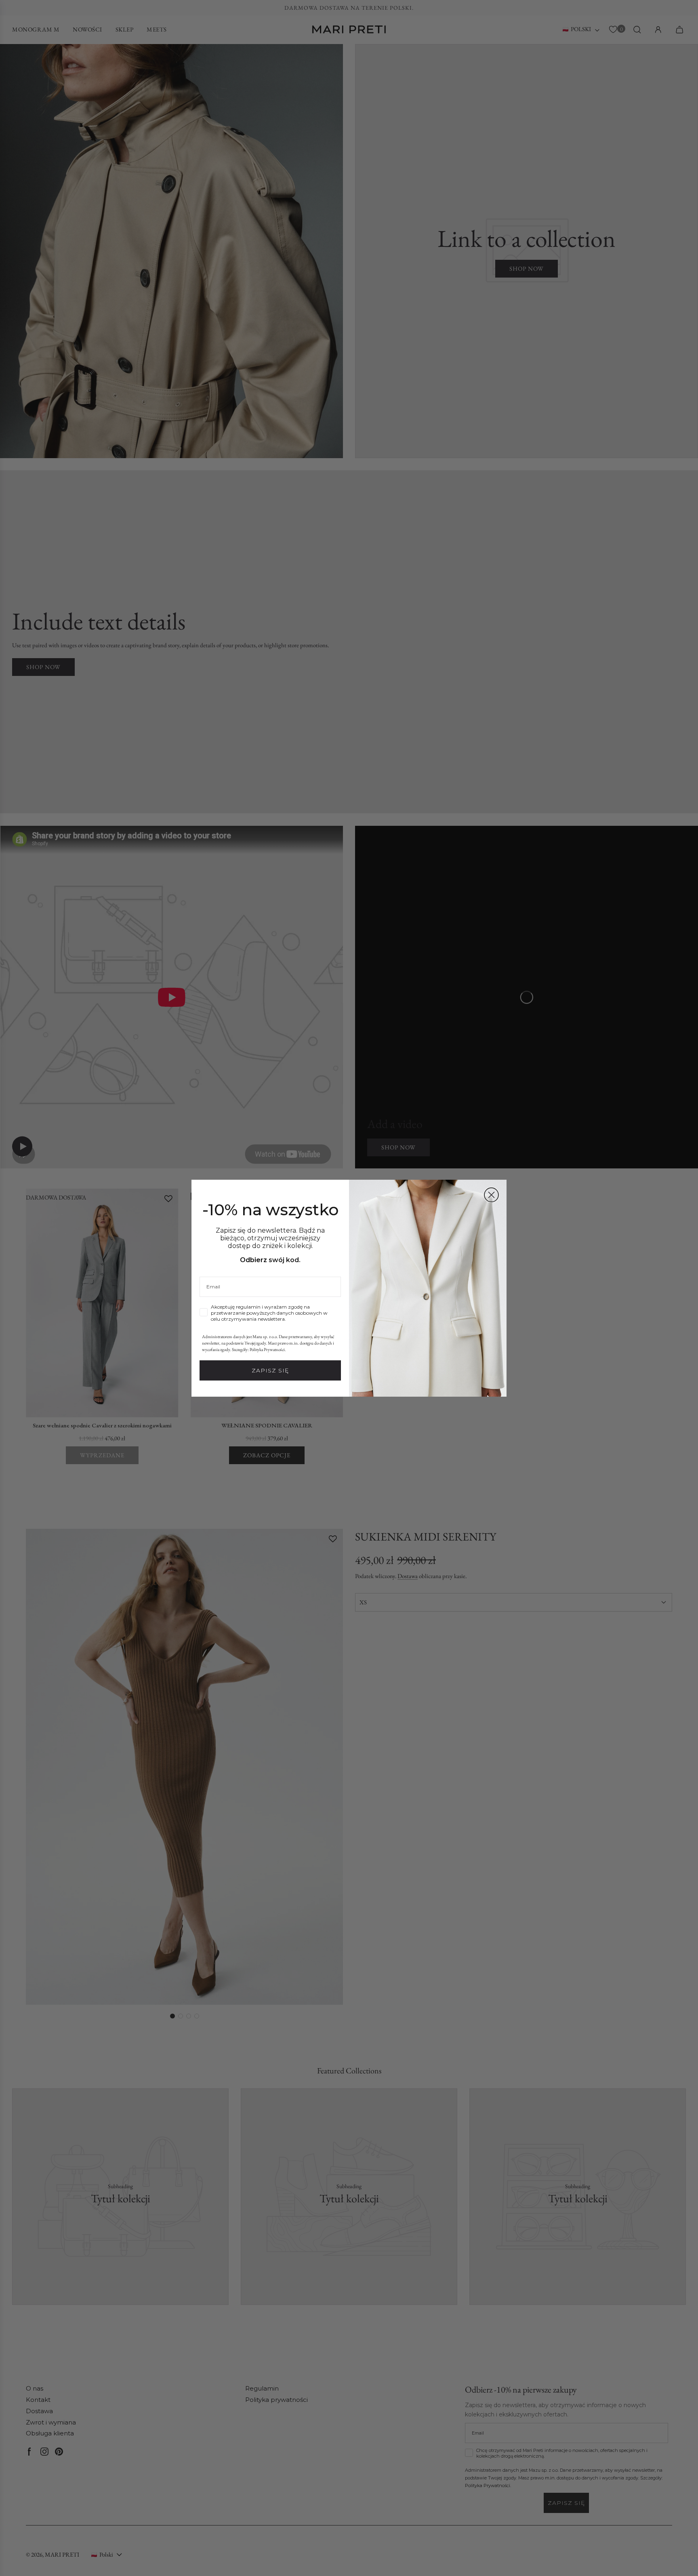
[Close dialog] (491, 1195)
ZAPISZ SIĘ (270, 1370)
